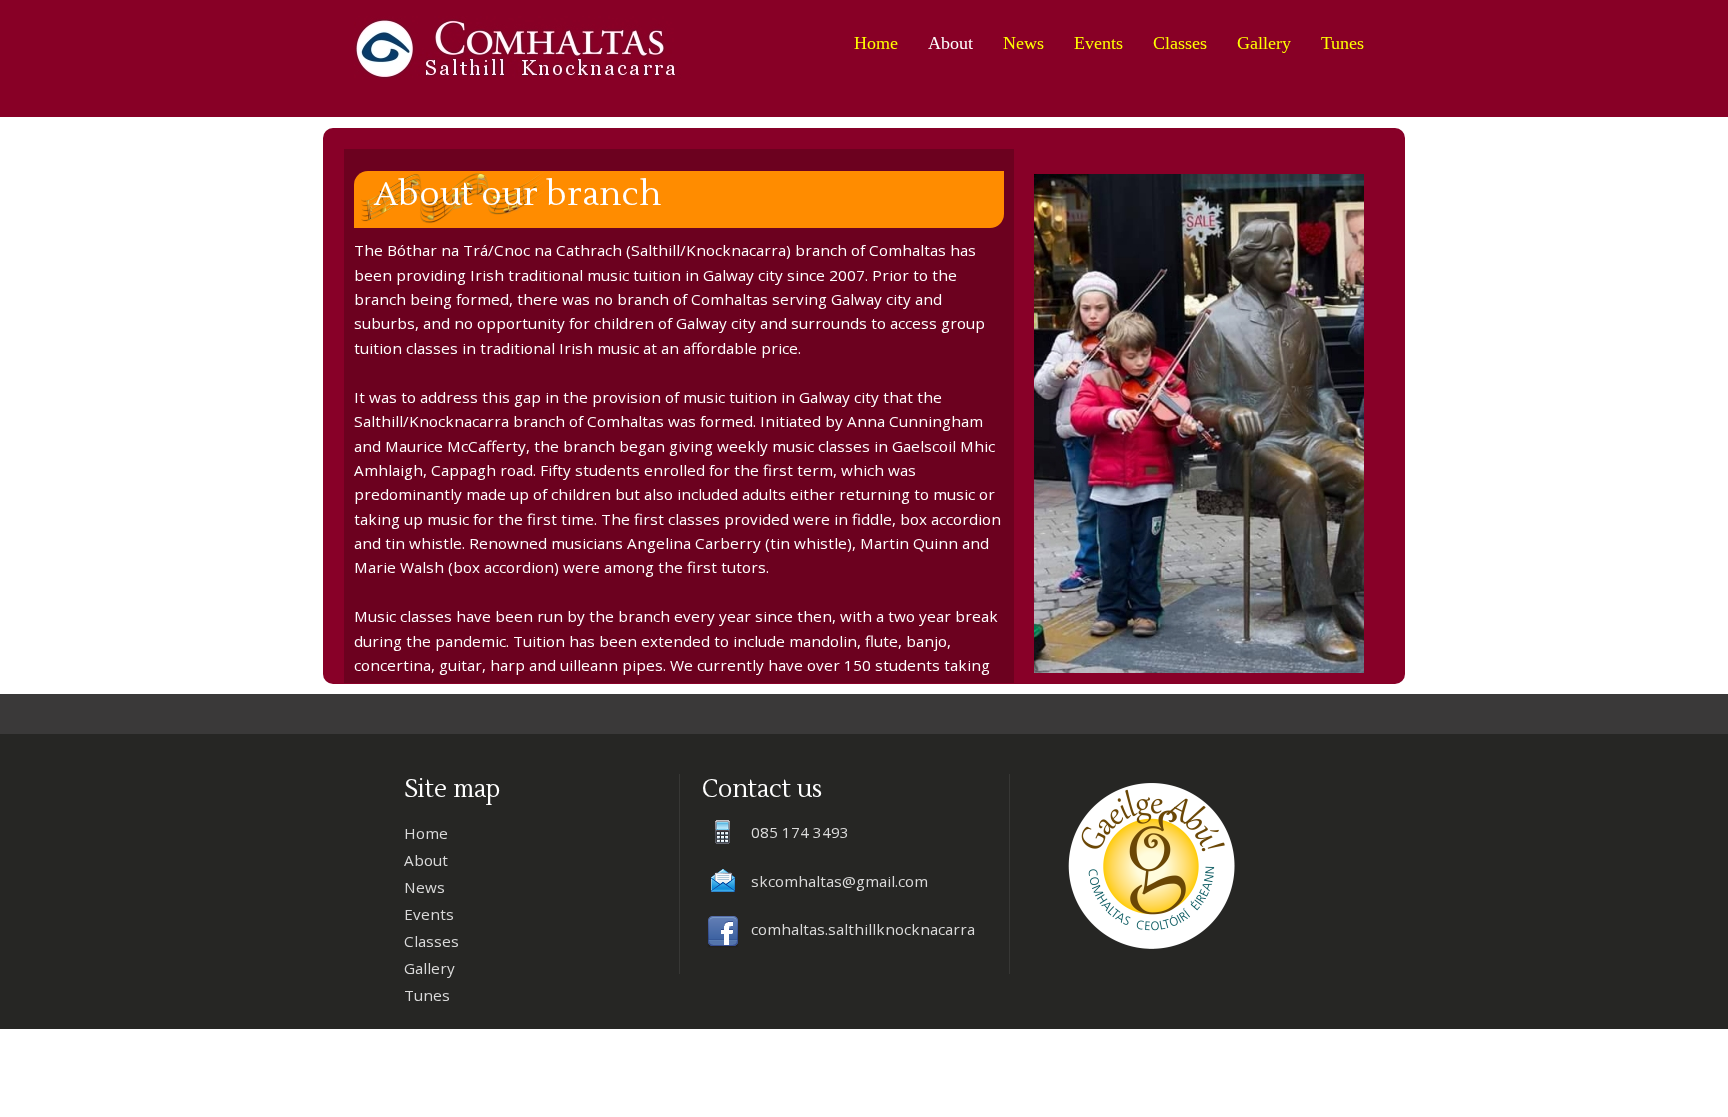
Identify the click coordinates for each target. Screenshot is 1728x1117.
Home (876, 43)
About (950, 43)
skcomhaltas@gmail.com (839, 881)
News (1023, 43)
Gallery (1264, 43)
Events (1098, 43)
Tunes (1342, 43)
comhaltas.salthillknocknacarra (863, 929)
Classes (1180, 43)
